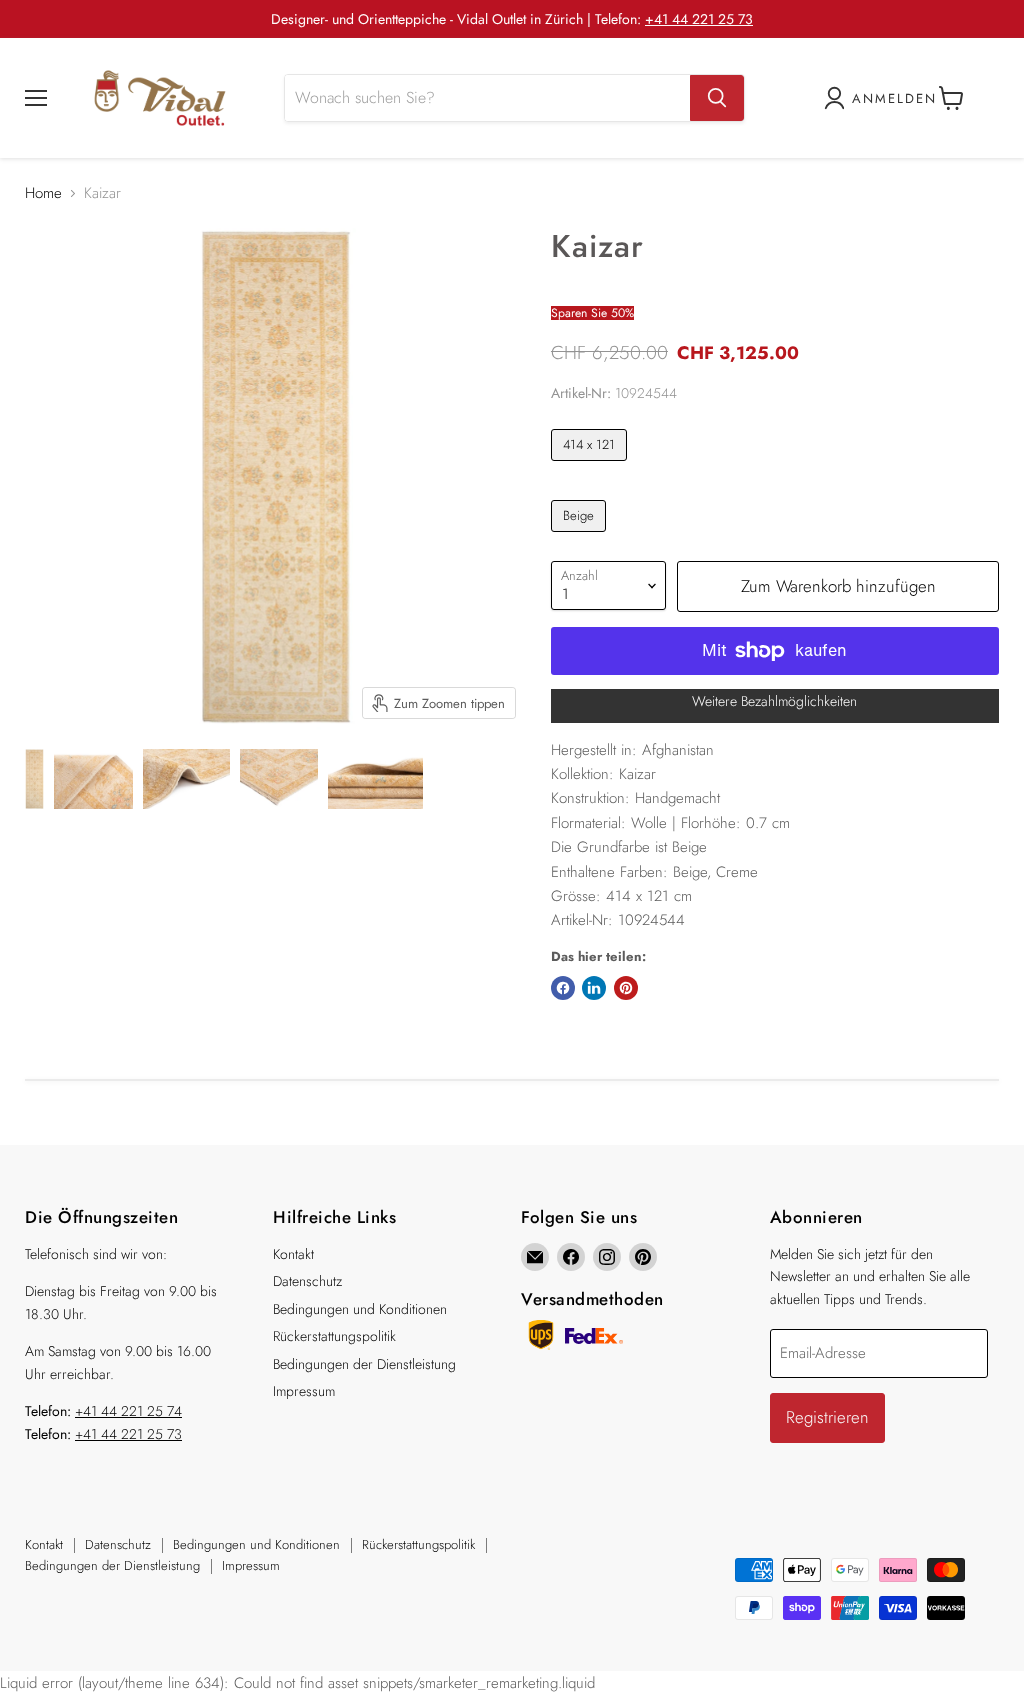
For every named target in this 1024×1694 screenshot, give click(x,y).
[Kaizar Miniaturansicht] (34, 779)
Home (43, 193)
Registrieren (827, 1417)
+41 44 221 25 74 (128, 1411)
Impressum (304, 1391)
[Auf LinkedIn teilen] (594, 988)
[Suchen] (717, 98)
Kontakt (293, 1254)
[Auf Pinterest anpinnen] (626, 988)
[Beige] (581, 537)
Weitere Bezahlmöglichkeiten (774, 701)
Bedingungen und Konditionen (360, 1309)
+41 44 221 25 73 (699, 19)
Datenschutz (307, 1281)
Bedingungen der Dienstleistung (364, 1364)
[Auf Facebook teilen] (563, 988)
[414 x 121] (592, 466)
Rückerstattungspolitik (334, 1336)
